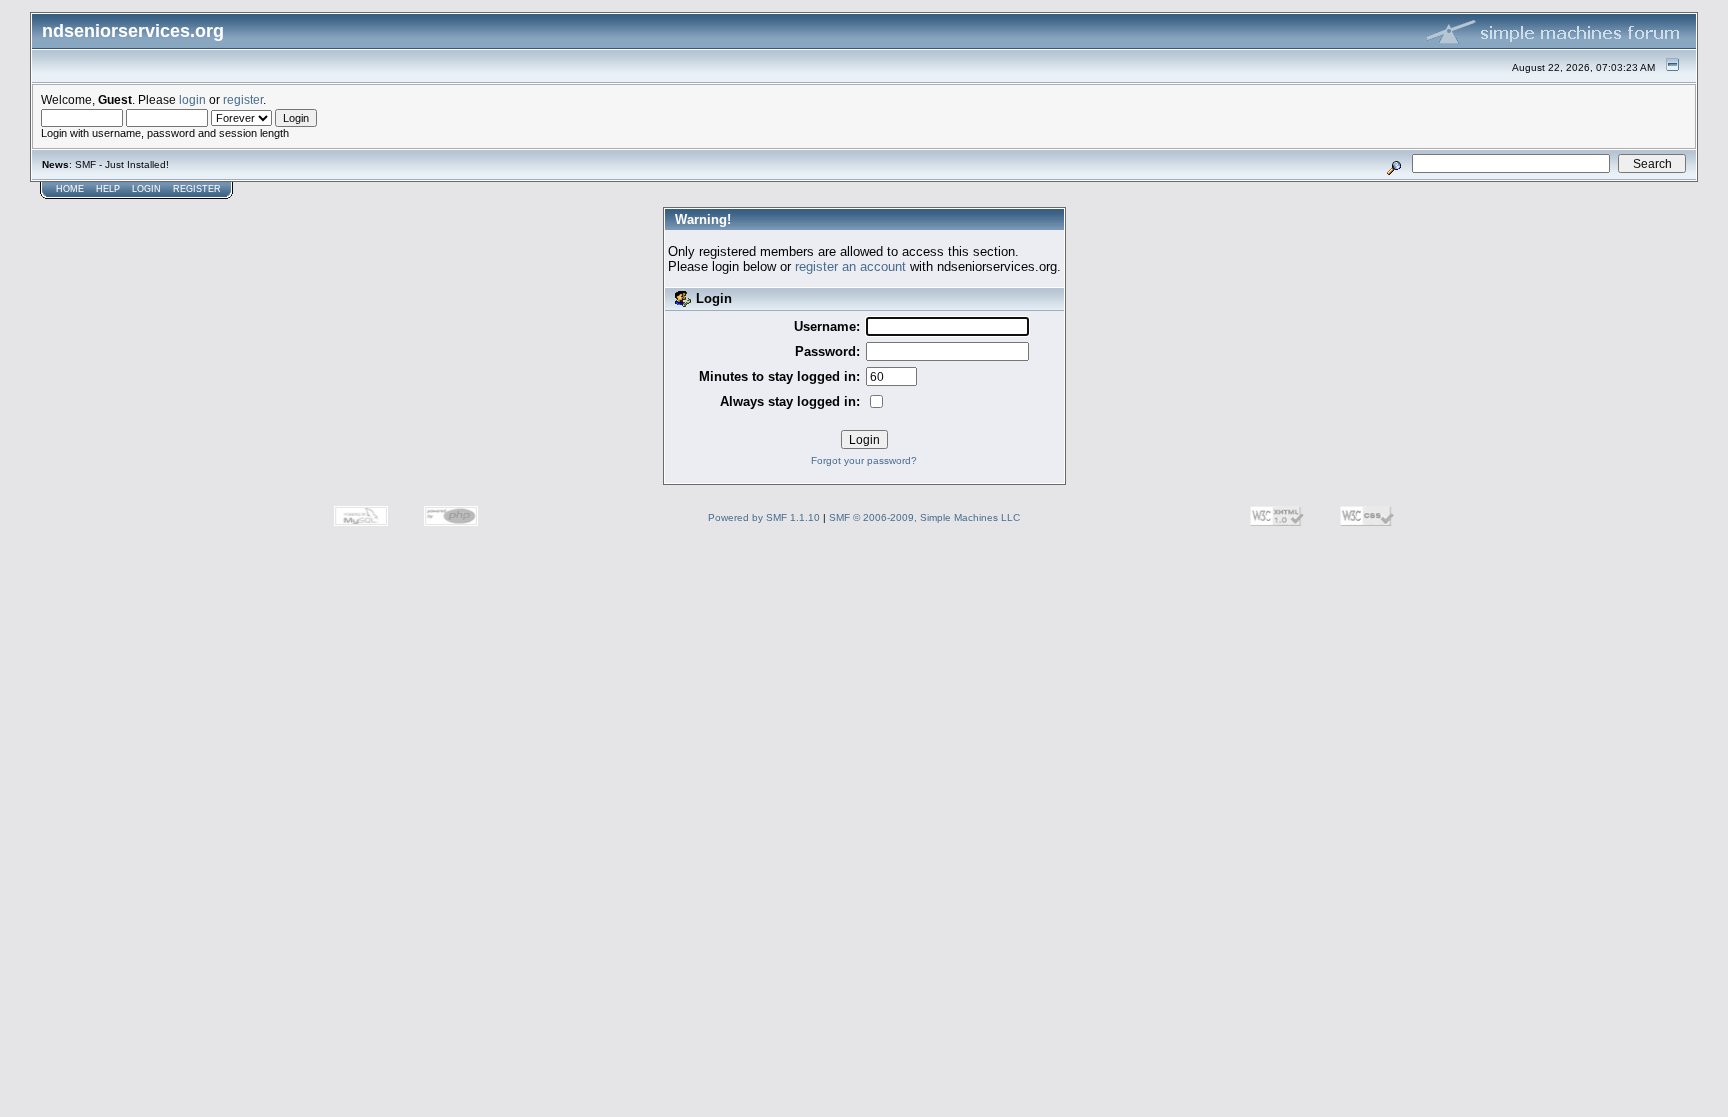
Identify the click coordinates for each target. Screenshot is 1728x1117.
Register (197, 189)
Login (146, 189)
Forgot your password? (864, 460)
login (192, 99)
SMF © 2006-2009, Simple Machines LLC (924, 517)
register (243, 99)
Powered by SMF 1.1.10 (764, 517)
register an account (850, 266)
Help (108, 189)
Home (70, 189)
